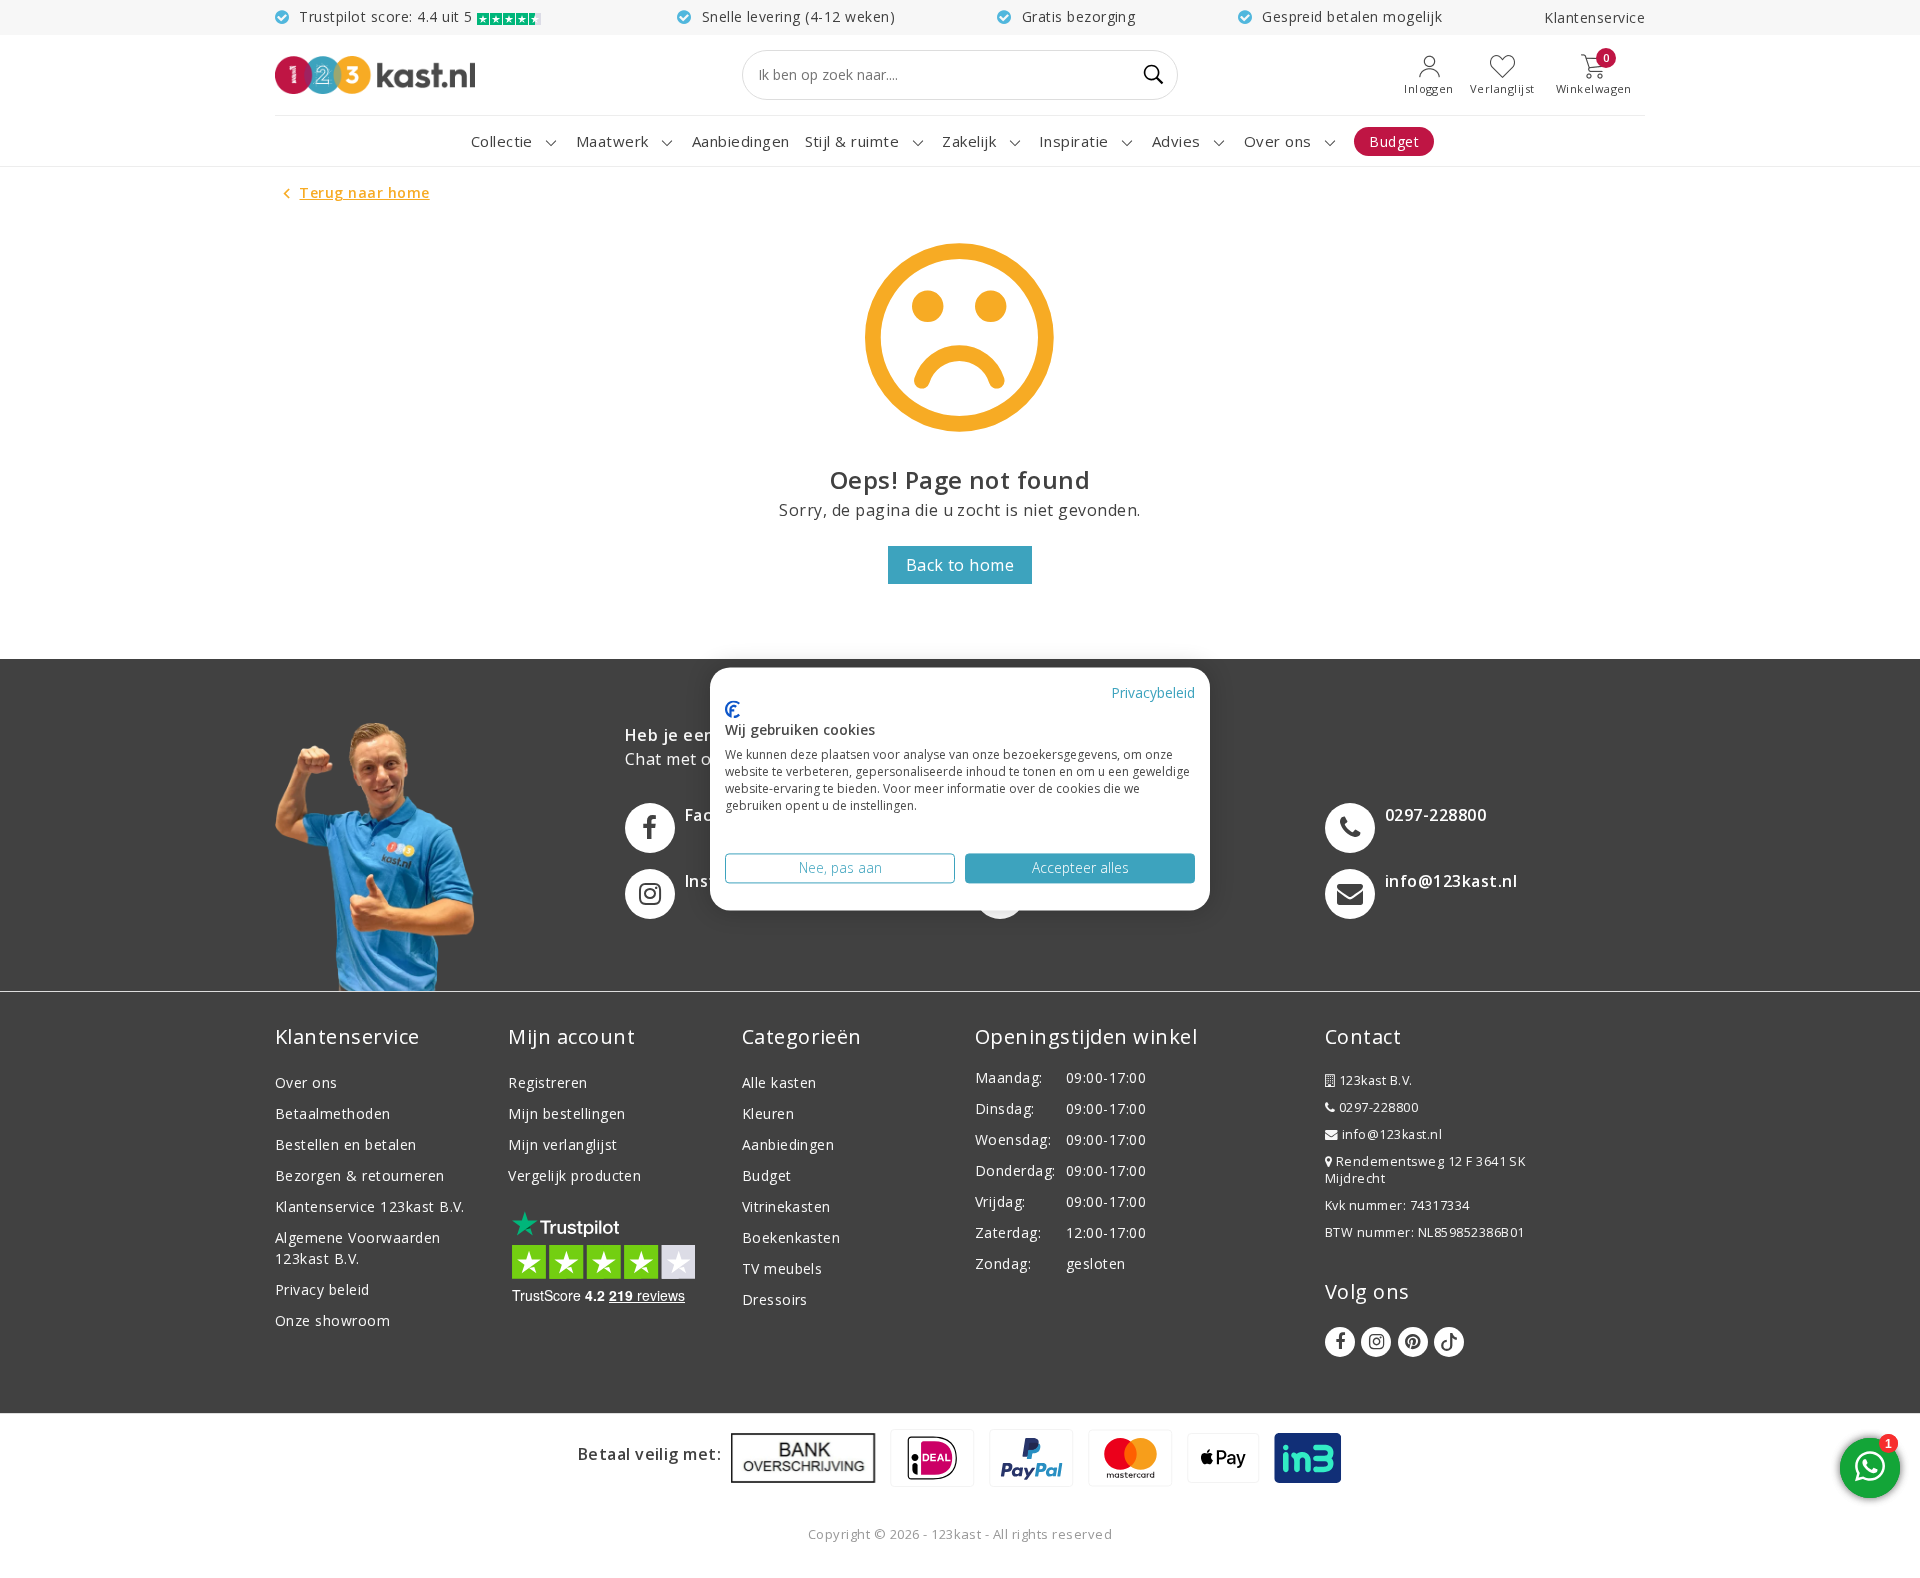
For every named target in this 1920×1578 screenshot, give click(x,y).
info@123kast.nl (1392, 1134)
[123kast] (375, 74)
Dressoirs (775, 1299)
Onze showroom (332, 1320)
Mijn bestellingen (566, 1113)
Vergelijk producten (574, 1175)
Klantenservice (1594, 17)
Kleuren (768, 1113)
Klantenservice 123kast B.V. (370, 1206)
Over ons (306, 1082)
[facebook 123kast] (1340, 1342)
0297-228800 (1376, 1107)
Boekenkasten (791, 1237)
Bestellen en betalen (346, 1144)
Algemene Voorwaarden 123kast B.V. (358, 1248)
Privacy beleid (322, 1289)
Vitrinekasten (786, 1206)
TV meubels (782, 1268)
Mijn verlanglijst (562, 1144)
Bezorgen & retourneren (360, 1175)
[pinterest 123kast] (1413, 1342)
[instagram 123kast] (1376, 1342)
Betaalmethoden (333, 1113)
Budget (767, 1175)
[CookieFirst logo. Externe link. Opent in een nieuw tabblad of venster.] (732, 709)
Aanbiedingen (788, 1144)
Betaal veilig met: (650, 1454)
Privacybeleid (1153, 692)
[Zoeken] (1154, 75)
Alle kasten (779, 1082)
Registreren (547, 1082)
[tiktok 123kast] (1449, 1342)
